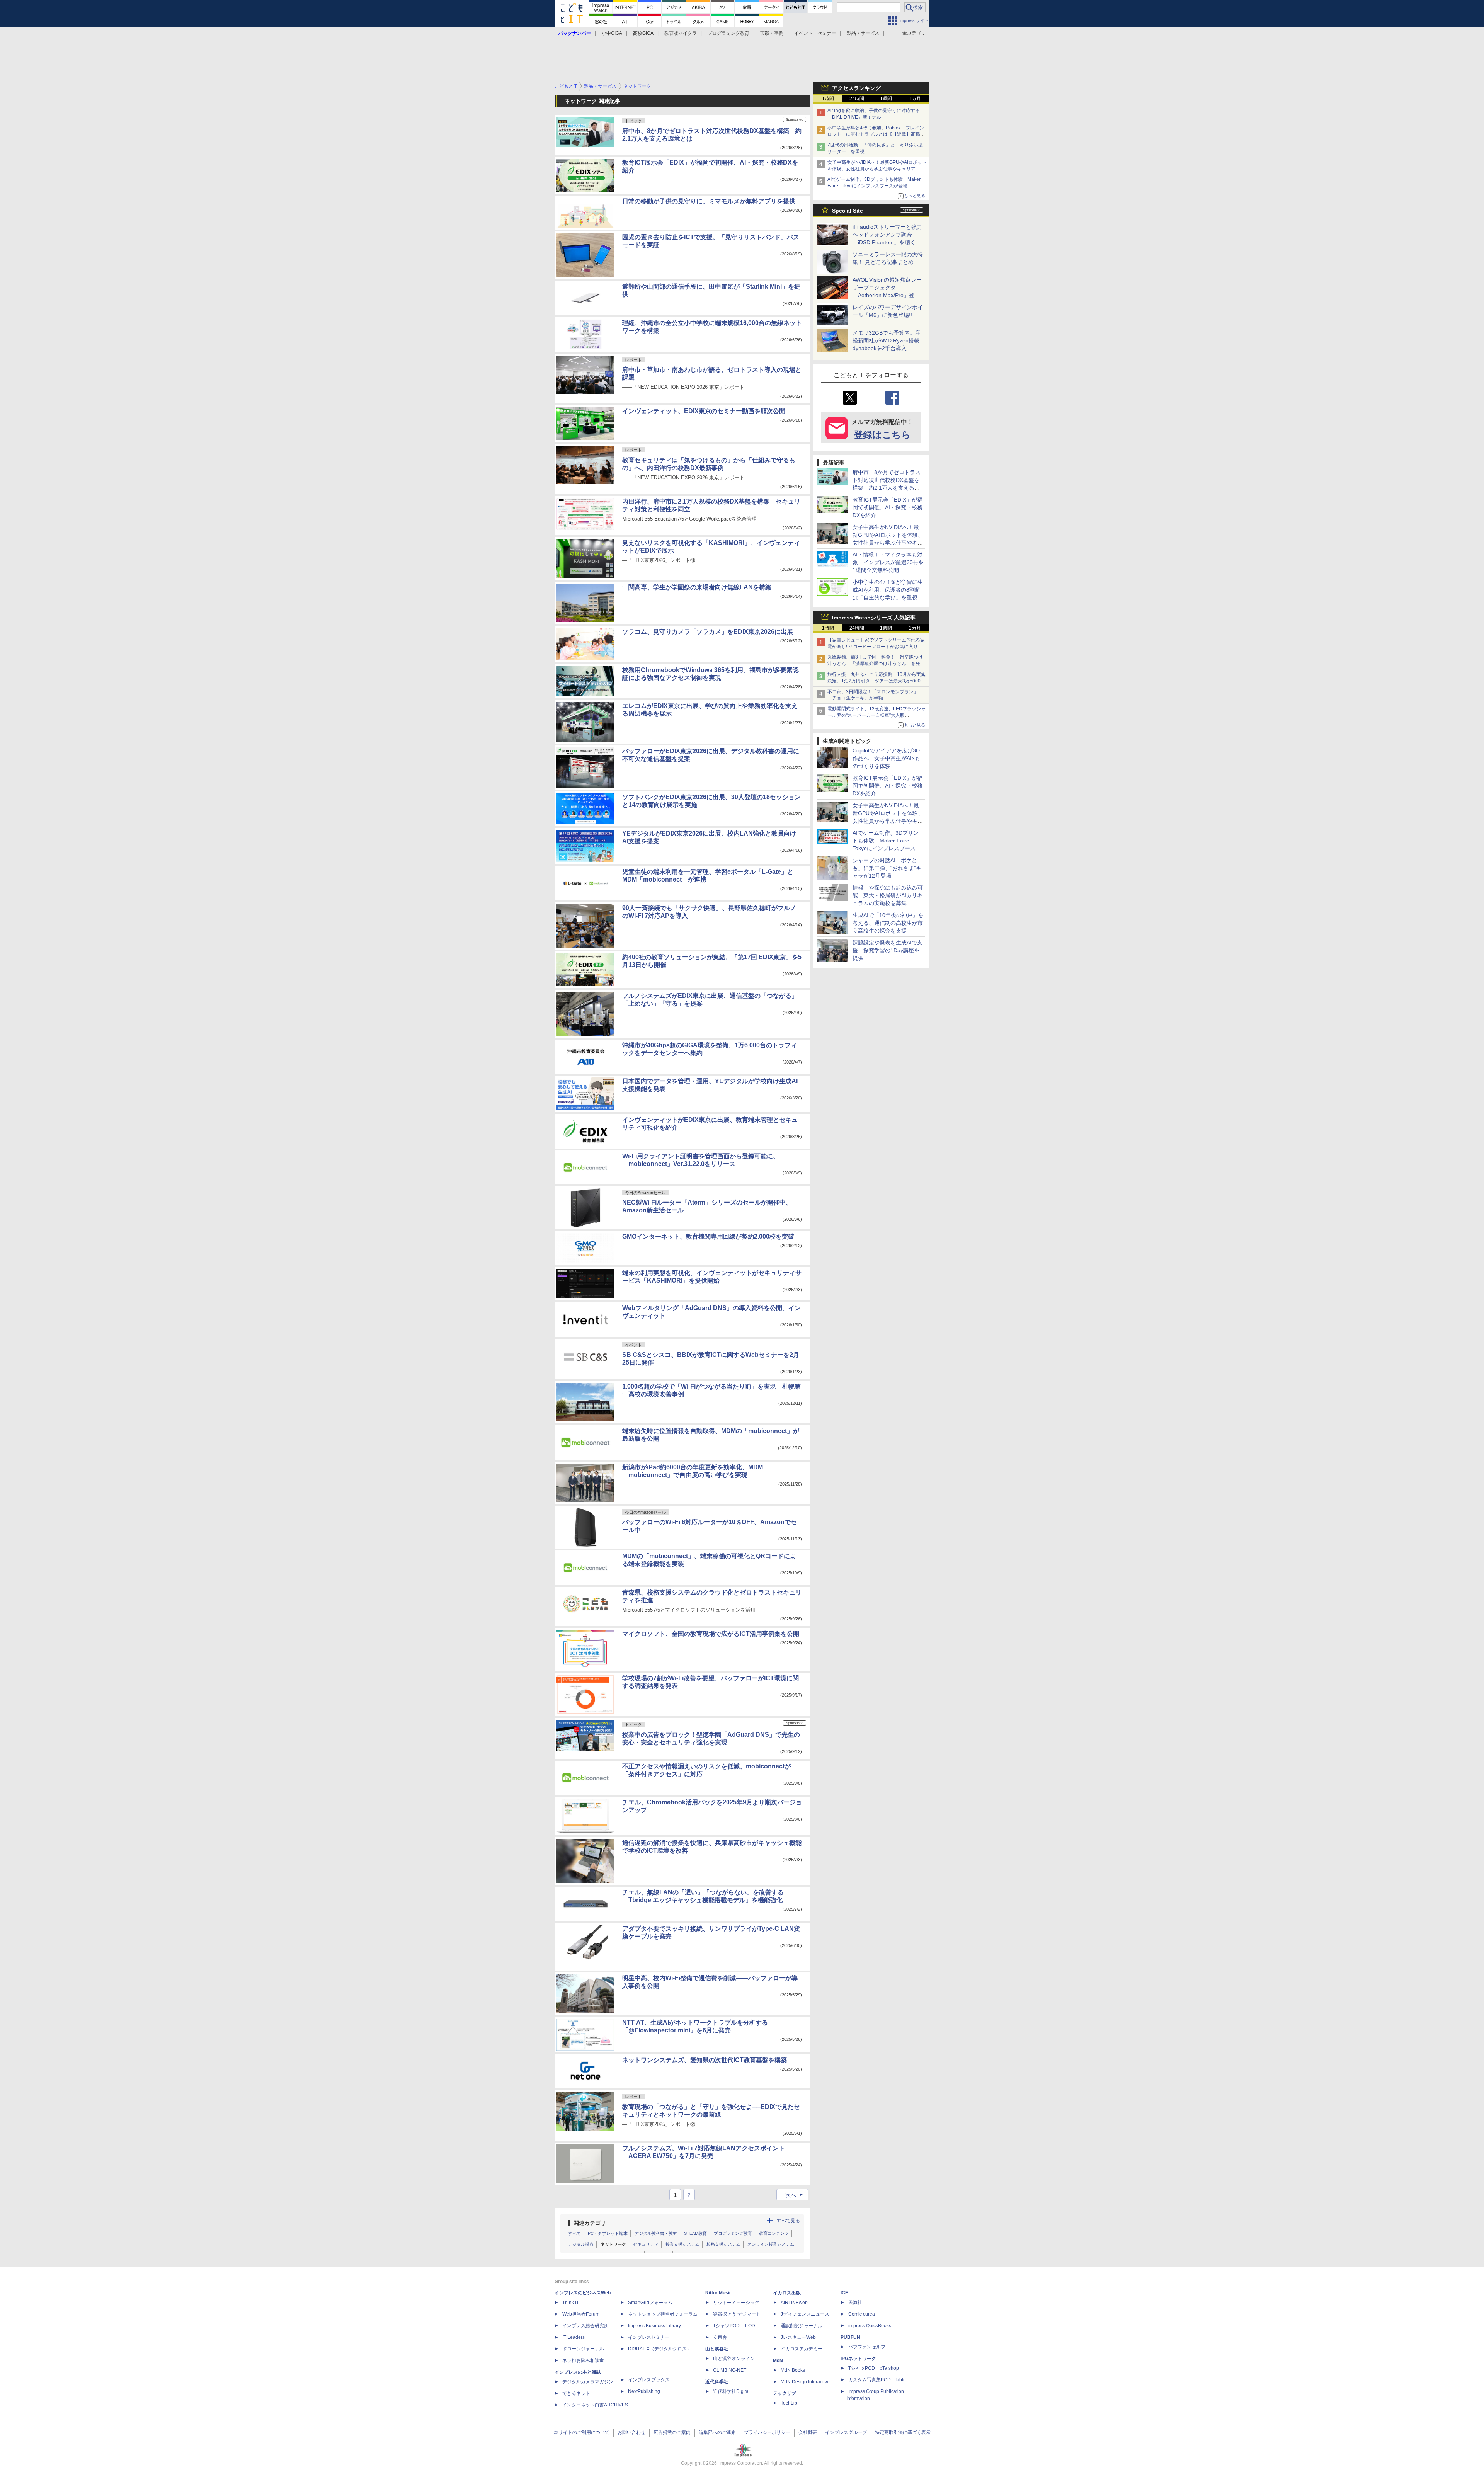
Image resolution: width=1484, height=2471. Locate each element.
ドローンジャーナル (583, 2349)
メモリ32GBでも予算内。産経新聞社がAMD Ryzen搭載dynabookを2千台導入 (887, 340)
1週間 (886, 99)
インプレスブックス (649, 2380)
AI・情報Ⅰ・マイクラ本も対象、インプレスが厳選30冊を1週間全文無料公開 (888, 562)
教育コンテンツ (774, 2233)
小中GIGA (612, 33)
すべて (574, 2233)
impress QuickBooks (870, 2326)
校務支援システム (723, 2244)
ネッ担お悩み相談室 (583, 2360)
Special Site (848, 211)
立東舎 (720, 2337)
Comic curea (862, 2314)
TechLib (789, 2403)
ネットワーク (613, 2244)
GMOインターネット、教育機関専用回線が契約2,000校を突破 (708, 1236)
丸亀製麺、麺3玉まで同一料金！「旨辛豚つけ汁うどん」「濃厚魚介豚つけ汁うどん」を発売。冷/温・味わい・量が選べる (875, 664)
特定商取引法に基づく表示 (903, 2432)
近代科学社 (717, 2382)
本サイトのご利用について (582, 2432)
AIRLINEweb (794, 2303)
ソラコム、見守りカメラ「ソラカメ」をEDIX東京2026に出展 (708, 632)
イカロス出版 (787, 2293)
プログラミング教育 (728, 33)
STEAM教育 (695, 2233)
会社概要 (808, 2432)
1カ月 (915, 99)
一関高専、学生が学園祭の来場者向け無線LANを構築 (697, 587)
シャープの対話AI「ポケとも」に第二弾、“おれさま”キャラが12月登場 (887, 868)
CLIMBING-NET (730, 2370)
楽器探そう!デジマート (737, 2314)
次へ (795, 2195)
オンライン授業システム (771, 2244)
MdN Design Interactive (805, 2382)
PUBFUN (850, 2337)
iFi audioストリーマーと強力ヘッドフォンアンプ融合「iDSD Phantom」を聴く (887, 235)
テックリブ (785, 2393)
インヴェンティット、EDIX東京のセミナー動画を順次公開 (704, 411)
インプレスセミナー (649, 2337)
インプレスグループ (846, 2432)
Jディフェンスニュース (805, 2314)
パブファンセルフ (867, 2347)
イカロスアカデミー (802, 2349)
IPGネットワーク (858, 2359)
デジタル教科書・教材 (656, 2233)
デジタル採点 (581, 2244)
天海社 (855, 2303)
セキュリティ (646, 2244)
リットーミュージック (736, 2303)
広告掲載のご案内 (672, 2432)
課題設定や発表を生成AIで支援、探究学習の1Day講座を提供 (888, 950)
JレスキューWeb (798, 2337)
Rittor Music (719, 2293)
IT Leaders (574, 2337)
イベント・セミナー (815, 33)
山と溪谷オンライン (734, 2359)
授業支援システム (682, 2244)
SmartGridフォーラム (650, 2303)
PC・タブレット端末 (608, 2233)
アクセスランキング (856, 88)
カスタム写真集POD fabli (876, 2380)
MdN (778, 2360)
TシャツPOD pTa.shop (874, 2368)
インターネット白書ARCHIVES (595, 2405)
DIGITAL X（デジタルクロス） (660, 2349)
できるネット (576, 2393)
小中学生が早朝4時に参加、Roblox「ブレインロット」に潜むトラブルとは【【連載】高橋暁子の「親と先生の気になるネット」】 (876, 134)
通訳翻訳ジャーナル (802, 2326)
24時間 (857, 99)
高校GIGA (643, 33)
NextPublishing (644, 2391)
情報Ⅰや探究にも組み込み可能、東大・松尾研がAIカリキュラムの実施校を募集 (888, 895)
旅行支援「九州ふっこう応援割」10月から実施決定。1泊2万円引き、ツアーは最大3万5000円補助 (876, 681)
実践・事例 (772, 33)
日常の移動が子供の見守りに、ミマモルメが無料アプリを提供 (709, 201)
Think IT (571, 2303)
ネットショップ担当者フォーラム (663, 2314)
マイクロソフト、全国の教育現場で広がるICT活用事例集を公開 (711, 1634)
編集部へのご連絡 (717, 2432)
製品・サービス (863, 33)
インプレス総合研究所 (585, 2326)
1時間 (828, 99)
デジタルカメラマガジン (588, 2382)
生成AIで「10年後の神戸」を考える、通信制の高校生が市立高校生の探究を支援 (888, 923)
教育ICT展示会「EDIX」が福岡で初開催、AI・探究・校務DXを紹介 (888, 507)
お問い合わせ (631, 2432)
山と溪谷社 (717, 2349)
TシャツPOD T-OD (734, 2326)
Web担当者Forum (581, 2314)
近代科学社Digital (731, 2391)
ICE (844, 2293)
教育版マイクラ (681, 33)
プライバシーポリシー (767, 2432)
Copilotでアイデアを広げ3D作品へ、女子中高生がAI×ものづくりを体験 (886, 758)
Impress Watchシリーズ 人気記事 (874, 618)
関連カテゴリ (590, 2223)
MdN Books (793, 2370)
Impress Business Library (654, 2326)
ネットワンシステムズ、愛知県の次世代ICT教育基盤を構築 (705, 2060)
